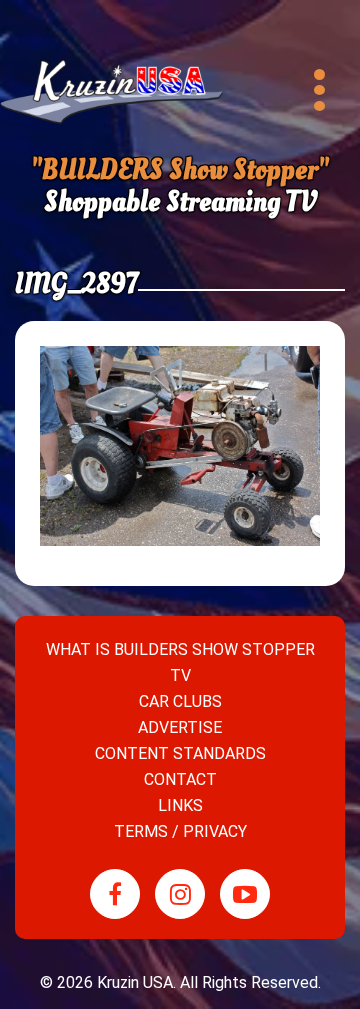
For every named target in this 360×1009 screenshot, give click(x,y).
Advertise (180, 727)
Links (180, 805)
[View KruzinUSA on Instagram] (180, 894)
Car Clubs (180, 701)
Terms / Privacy (180, 831)
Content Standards (180, 753)
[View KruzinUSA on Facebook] (115, 894)
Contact (180, 779)
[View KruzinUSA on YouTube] (245, 894)
